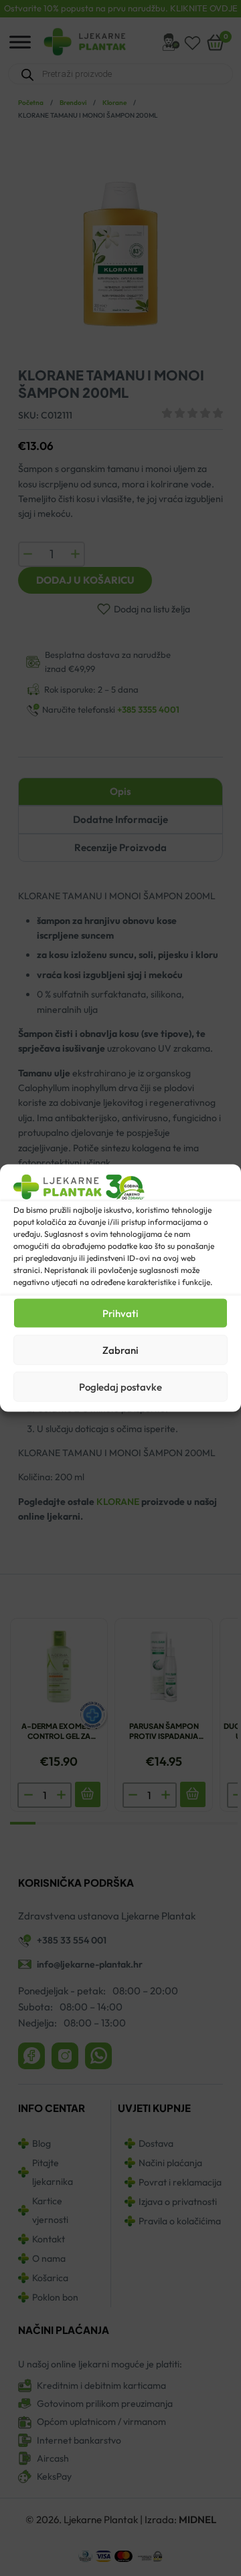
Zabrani (120, 1350)
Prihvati (120, 1313)
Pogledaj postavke (120, 1386)
